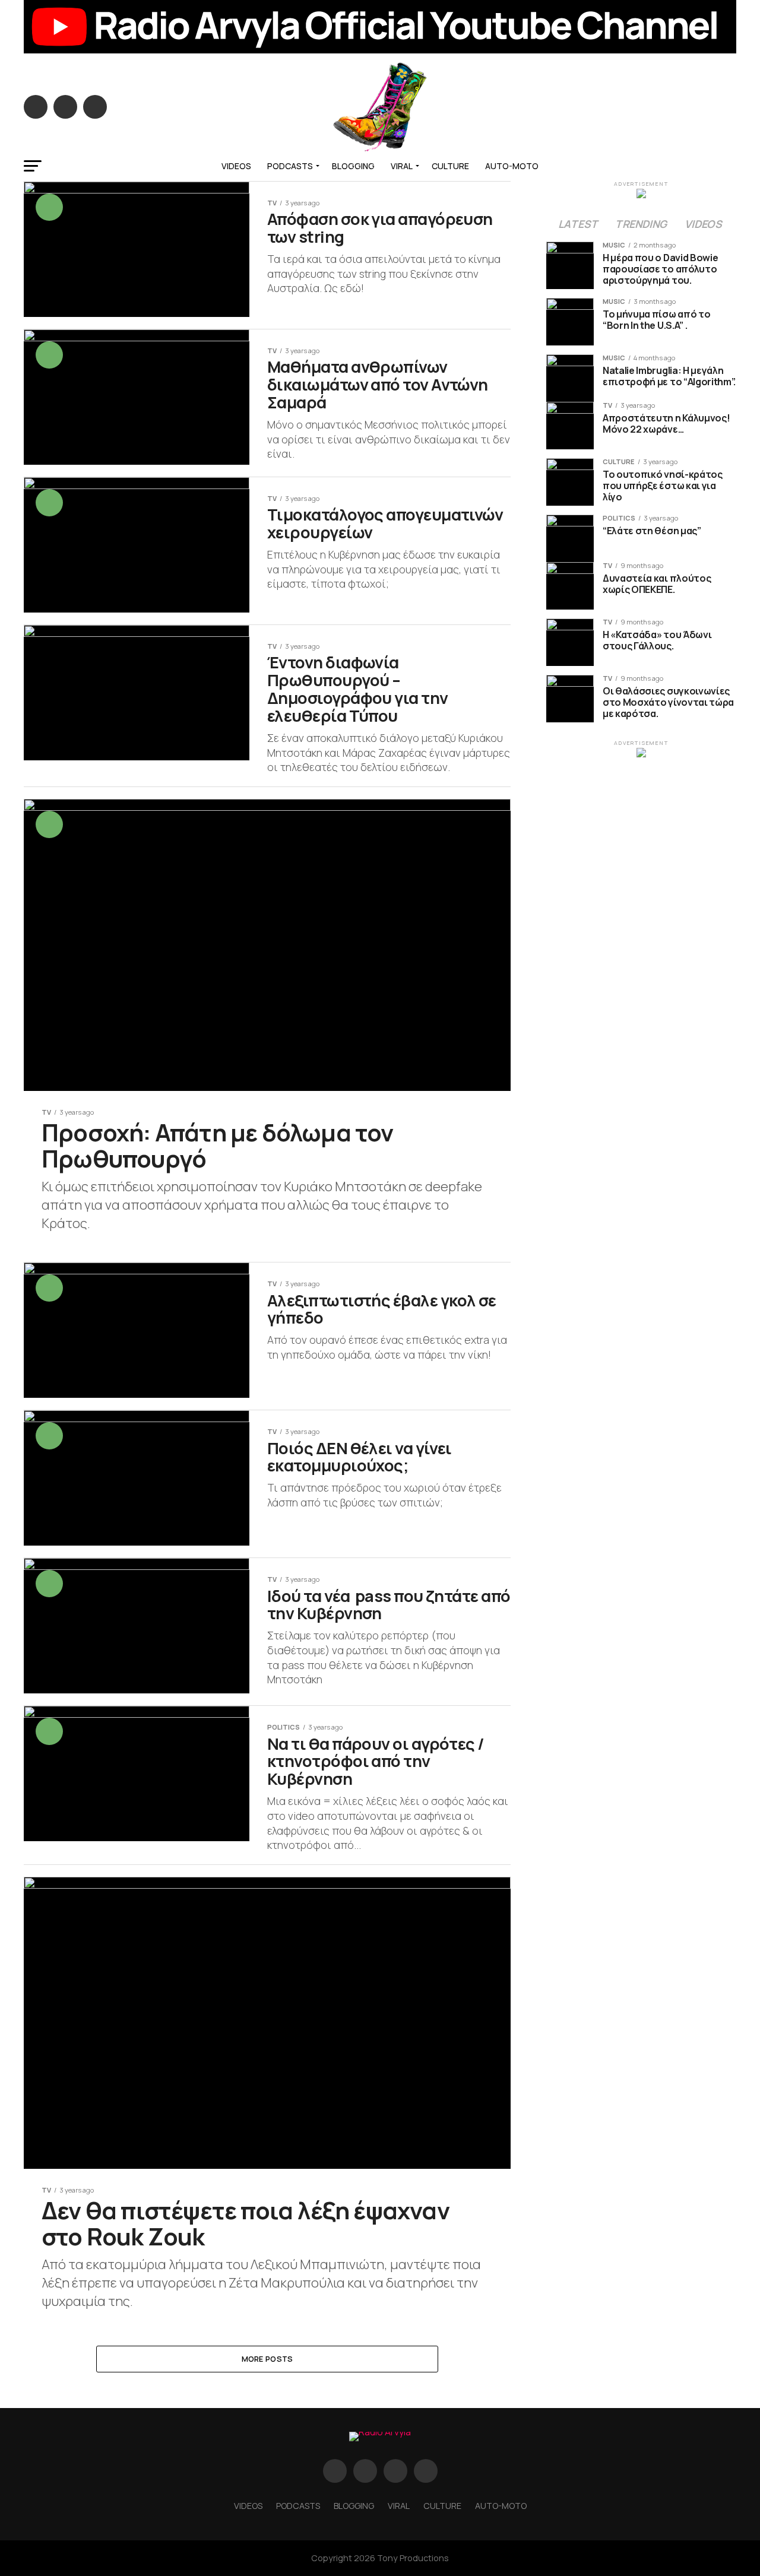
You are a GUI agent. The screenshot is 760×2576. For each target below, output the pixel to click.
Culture (450, 166)
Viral (402, 166)
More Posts (267, 2359)
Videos (236, 166)
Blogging (353, 166)
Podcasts (290, 166)
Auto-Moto (512, 166)
